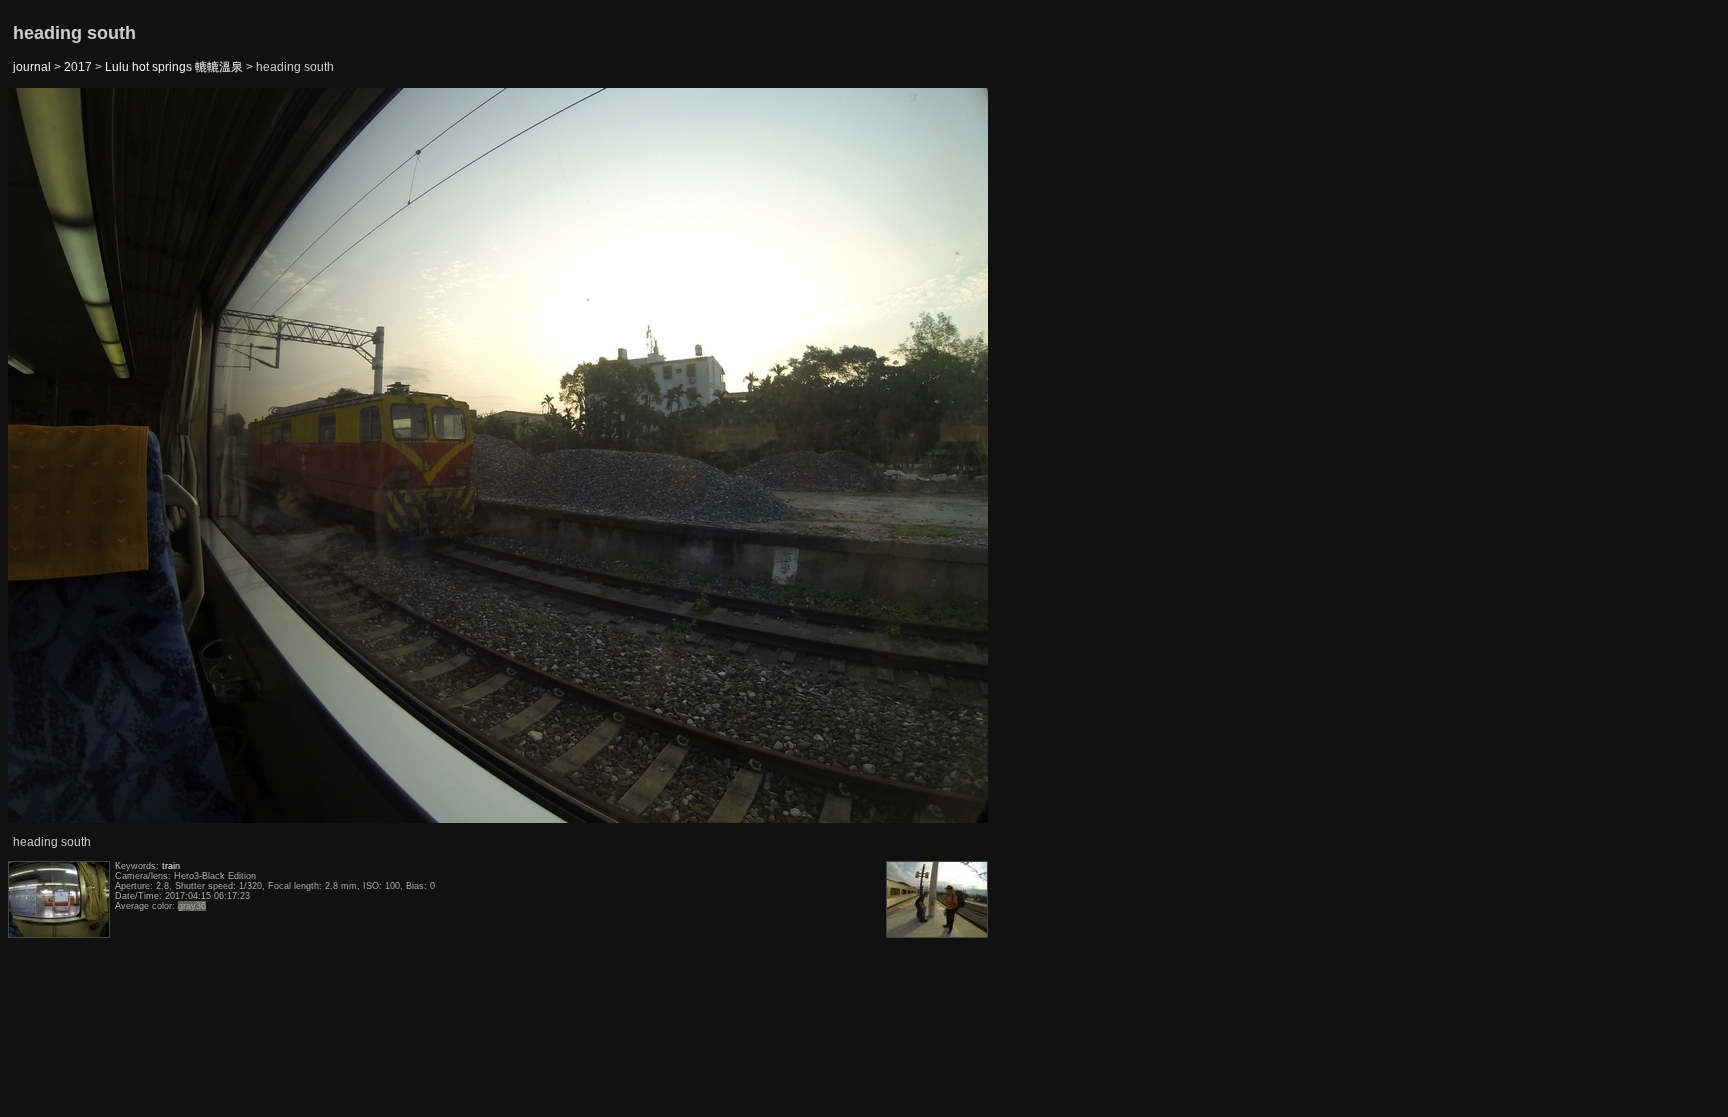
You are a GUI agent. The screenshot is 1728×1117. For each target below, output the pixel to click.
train (171, 866)
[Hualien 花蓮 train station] (59, 456)
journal (32, 67)
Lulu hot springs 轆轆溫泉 (174, 67)
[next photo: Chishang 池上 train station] (939, 456)
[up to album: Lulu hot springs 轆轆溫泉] (499, 139)
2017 (78, 67)
